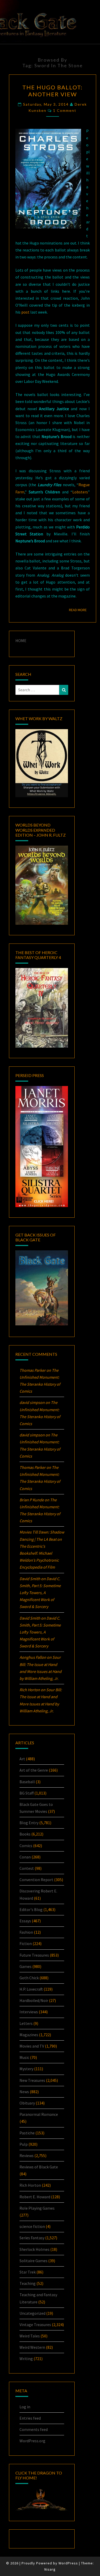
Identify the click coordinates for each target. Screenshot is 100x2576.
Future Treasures (34, 1955)
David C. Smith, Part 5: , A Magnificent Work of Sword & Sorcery (40, 1593)
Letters (26, 2023)
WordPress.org (32, 2441)
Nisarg (50, 2569)
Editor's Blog (31, 1909)
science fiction (32, 2226)
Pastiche (27, 2133)
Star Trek (28, 2272)
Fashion (26, 1932)
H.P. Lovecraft (31, 1989)
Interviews (29, 2012)
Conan (25, 1857)
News (24, 2092)
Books (25, 1834)
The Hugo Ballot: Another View (52, 91)
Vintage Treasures (35, 2325)
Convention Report (36, 1880)
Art (22, 1759)
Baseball (27, 1782)
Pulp (24, 2144)
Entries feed (30, 2418)
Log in (25, 2407)
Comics (26, 1846)
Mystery (26, 2069)
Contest (27, 1868)
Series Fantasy (32, 2238)
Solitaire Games (33, 2261)
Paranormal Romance (39, 2114)
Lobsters (80, 492)
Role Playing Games (37, 2208)
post (25, 312)
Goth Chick (29, 1978)
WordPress (68, 2563)
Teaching (28, 2283)
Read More (79, 610)
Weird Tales (30, 2336)
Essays (25, 1921)
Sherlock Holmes (34, 2249)
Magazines (29, 2035)
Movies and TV (32, 2046)
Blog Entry (29, 1823)
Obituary (27, 2103)
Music (24, 2057)
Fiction (26, 1943)
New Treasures (32, 2080)
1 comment (65, 110)
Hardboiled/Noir (34, 2000)
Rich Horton (30, 2185)
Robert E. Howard (35, 2197)
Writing (26, 2359)
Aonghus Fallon (33, 1657)
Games (26, 1966)
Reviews (27, 2156)
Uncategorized (32, 2313)
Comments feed (34, 2429)
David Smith (30, 1579)
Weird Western (32, 2347)
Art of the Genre (34, 1770)
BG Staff (27, 1793)
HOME (21, 641)
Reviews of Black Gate (39, 2167)
